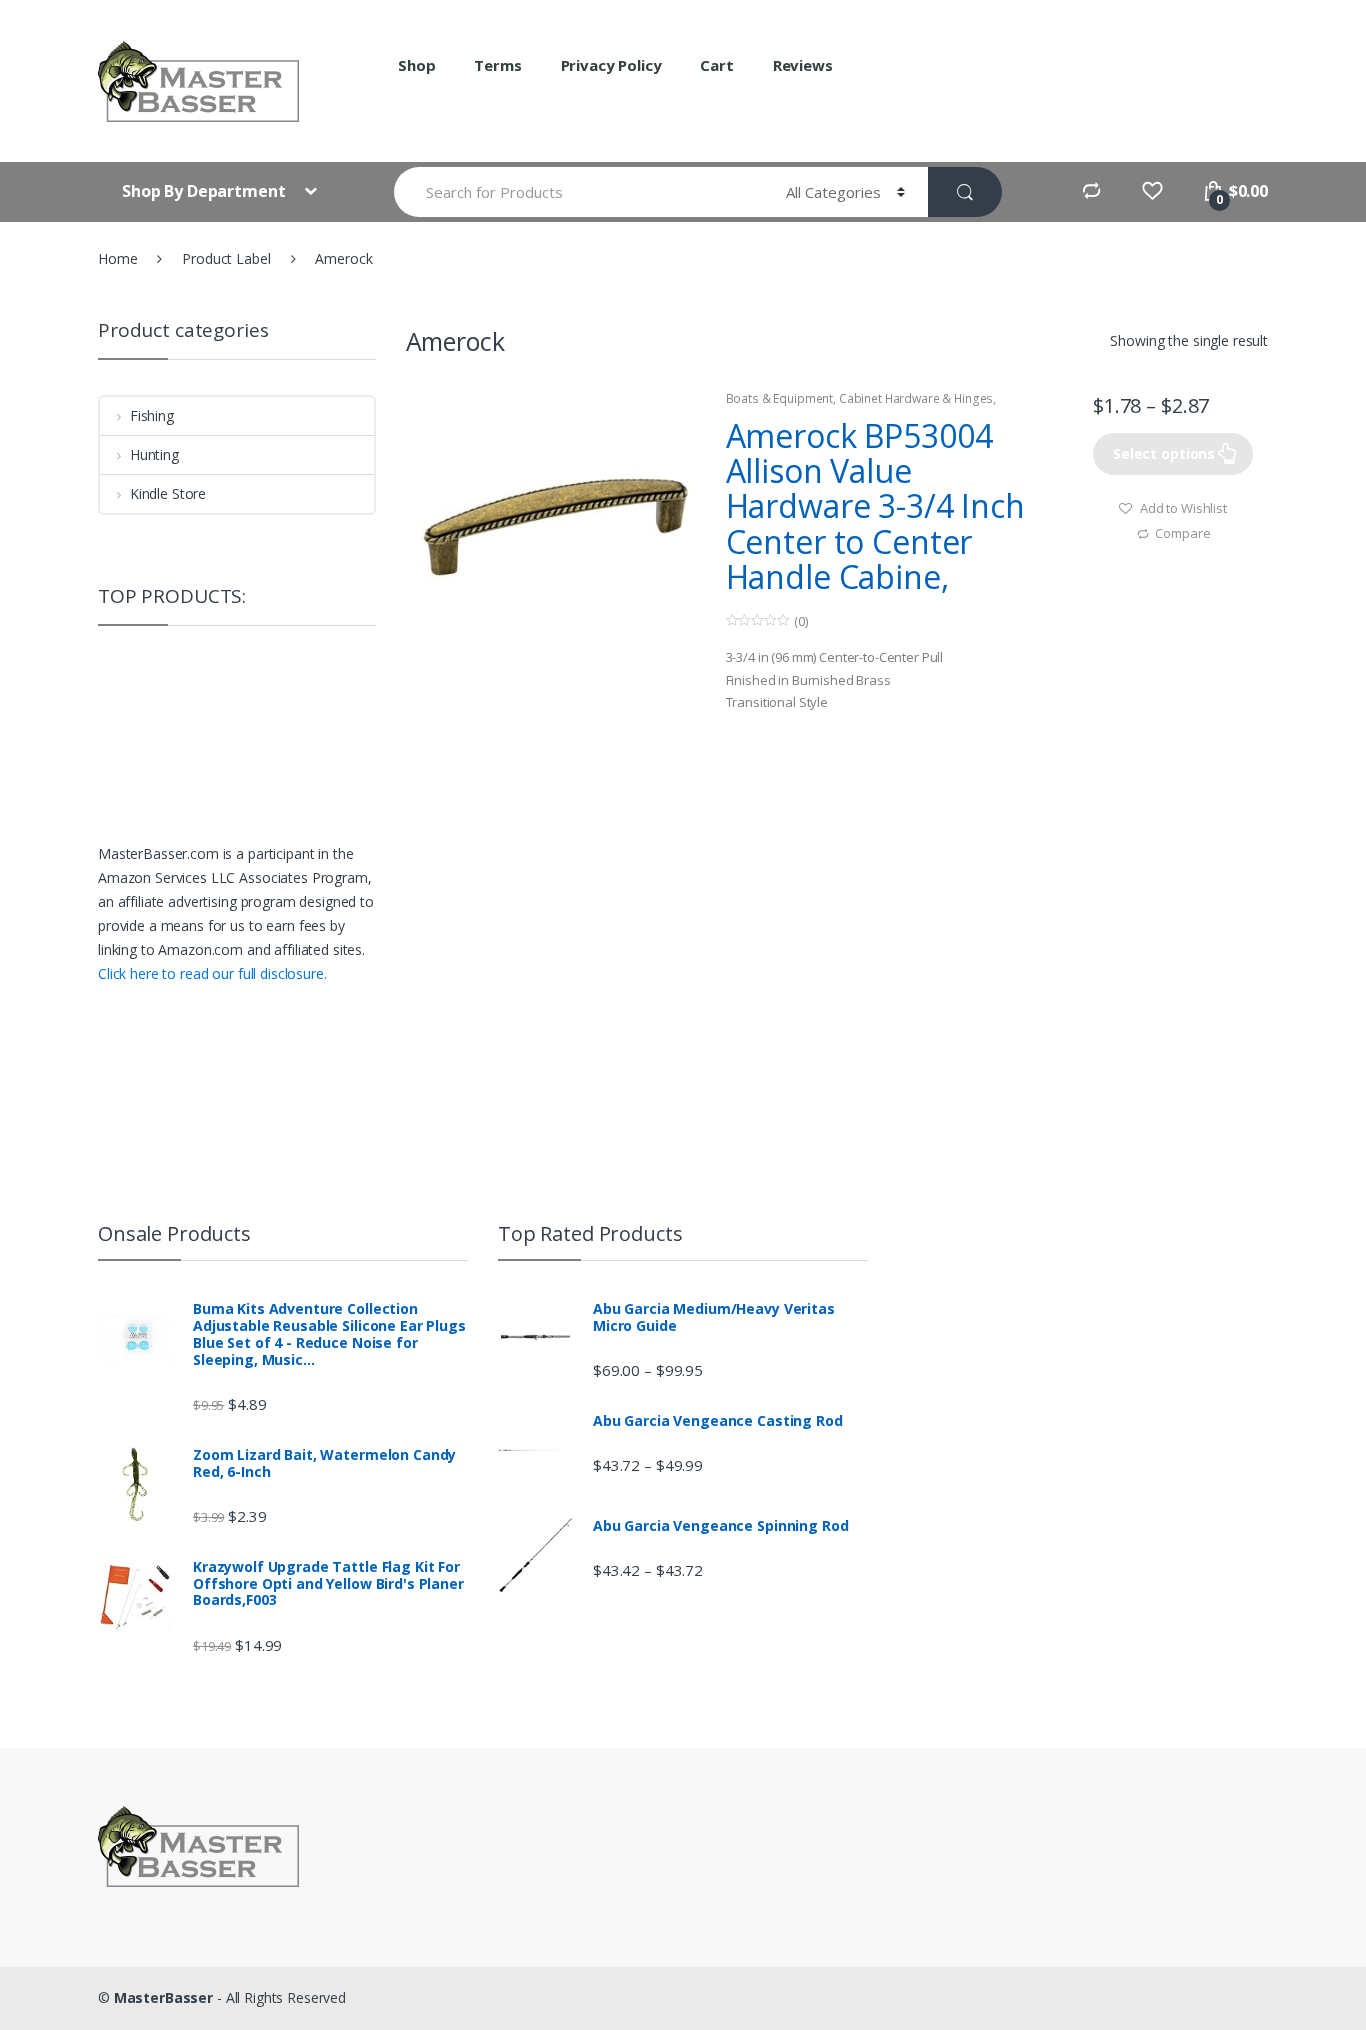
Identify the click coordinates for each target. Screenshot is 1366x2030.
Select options (1164, 453)
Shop (416, 65)
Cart (716, 65)
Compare (1182, 533)
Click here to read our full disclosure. (212, 973)
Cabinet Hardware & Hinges (916, 398)
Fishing (152, 415)
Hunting (154, 454)
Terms (497, 65)
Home (117, 258)
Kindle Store (168, 493)
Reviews (803, 65)
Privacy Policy (611, 65)
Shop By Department (205, 191)
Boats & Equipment (780, 398)
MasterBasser (163, 1997)
